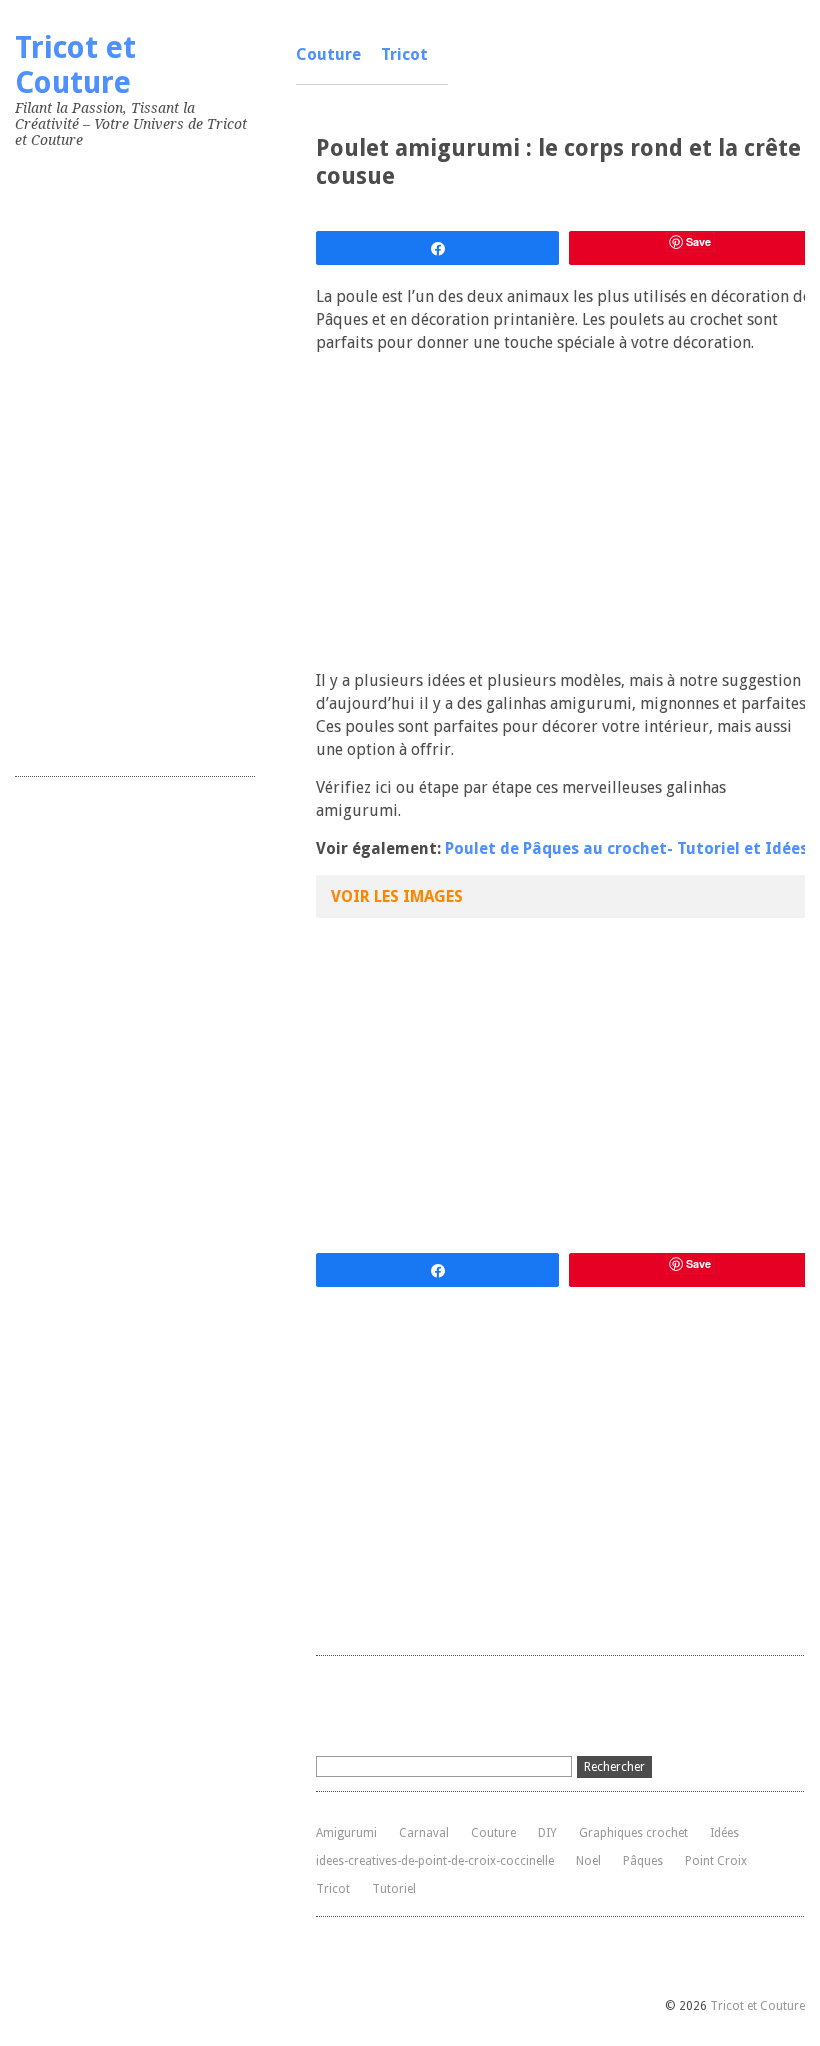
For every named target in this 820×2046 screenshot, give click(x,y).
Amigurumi (346, 1833)
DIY (547, 1833)
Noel (588, 1861)
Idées (724, 1833)
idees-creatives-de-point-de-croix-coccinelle (435, 1861)
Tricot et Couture (75, 65)
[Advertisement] (165, 458)
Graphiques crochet (633, 1833)
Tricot (404, 54)
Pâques (643, 1861)
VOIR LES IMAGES (397, 896)
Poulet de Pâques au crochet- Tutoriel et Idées (626, 848)
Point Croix (716, 1861)
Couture (328, 54)
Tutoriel (394, 1889)
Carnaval (424, 1833)
